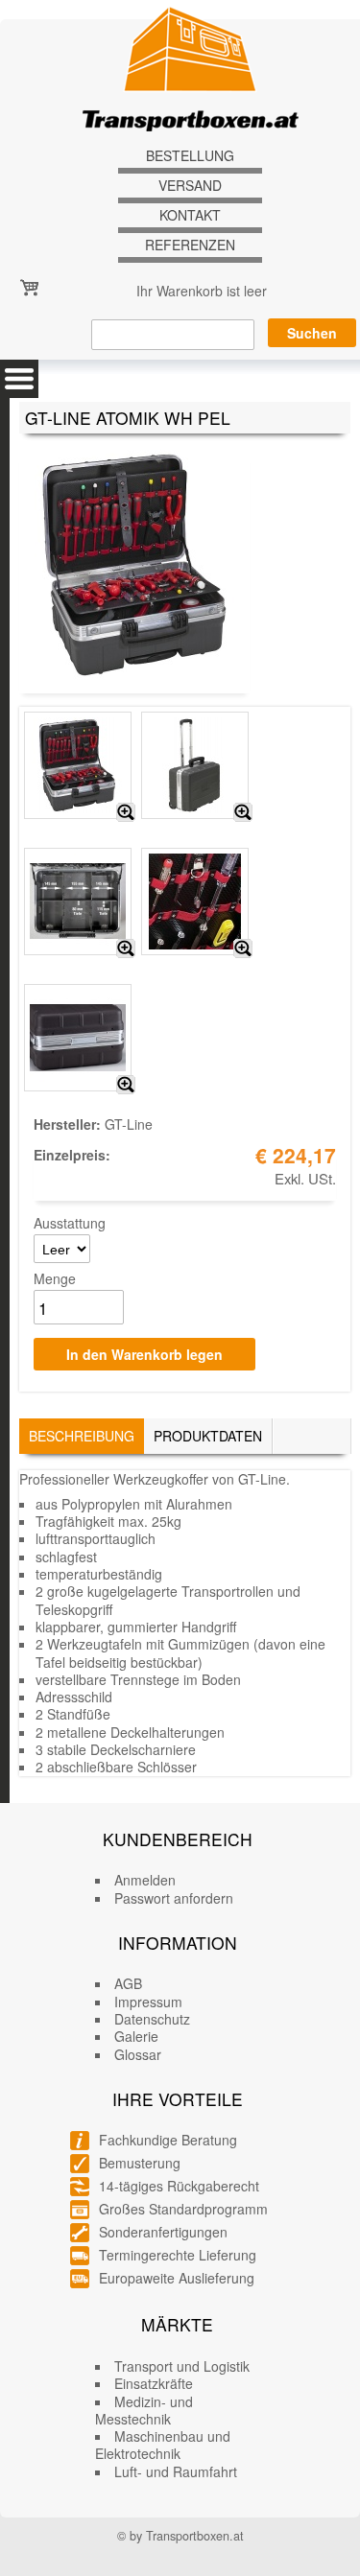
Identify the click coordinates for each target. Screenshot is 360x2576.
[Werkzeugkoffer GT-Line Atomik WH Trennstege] (126, 948)
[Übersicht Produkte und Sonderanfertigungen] (19, 379)
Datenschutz (152, 2019)
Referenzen (190, 245)
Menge (55, 1278)
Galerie (136, 2036)
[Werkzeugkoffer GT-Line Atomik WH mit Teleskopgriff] (243, 812)
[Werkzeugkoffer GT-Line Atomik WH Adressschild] (126, 1085)
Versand (190, 186)
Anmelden (145, 1880)
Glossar (138, 2054)
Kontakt (190, 215)
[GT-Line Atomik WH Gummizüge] (243, 948)
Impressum (148, 2002)
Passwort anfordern (174, 1898)
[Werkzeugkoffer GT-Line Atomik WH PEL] (126, 812)
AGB (128, 1983)
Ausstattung (70, 1223)
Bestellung (190, 156)
